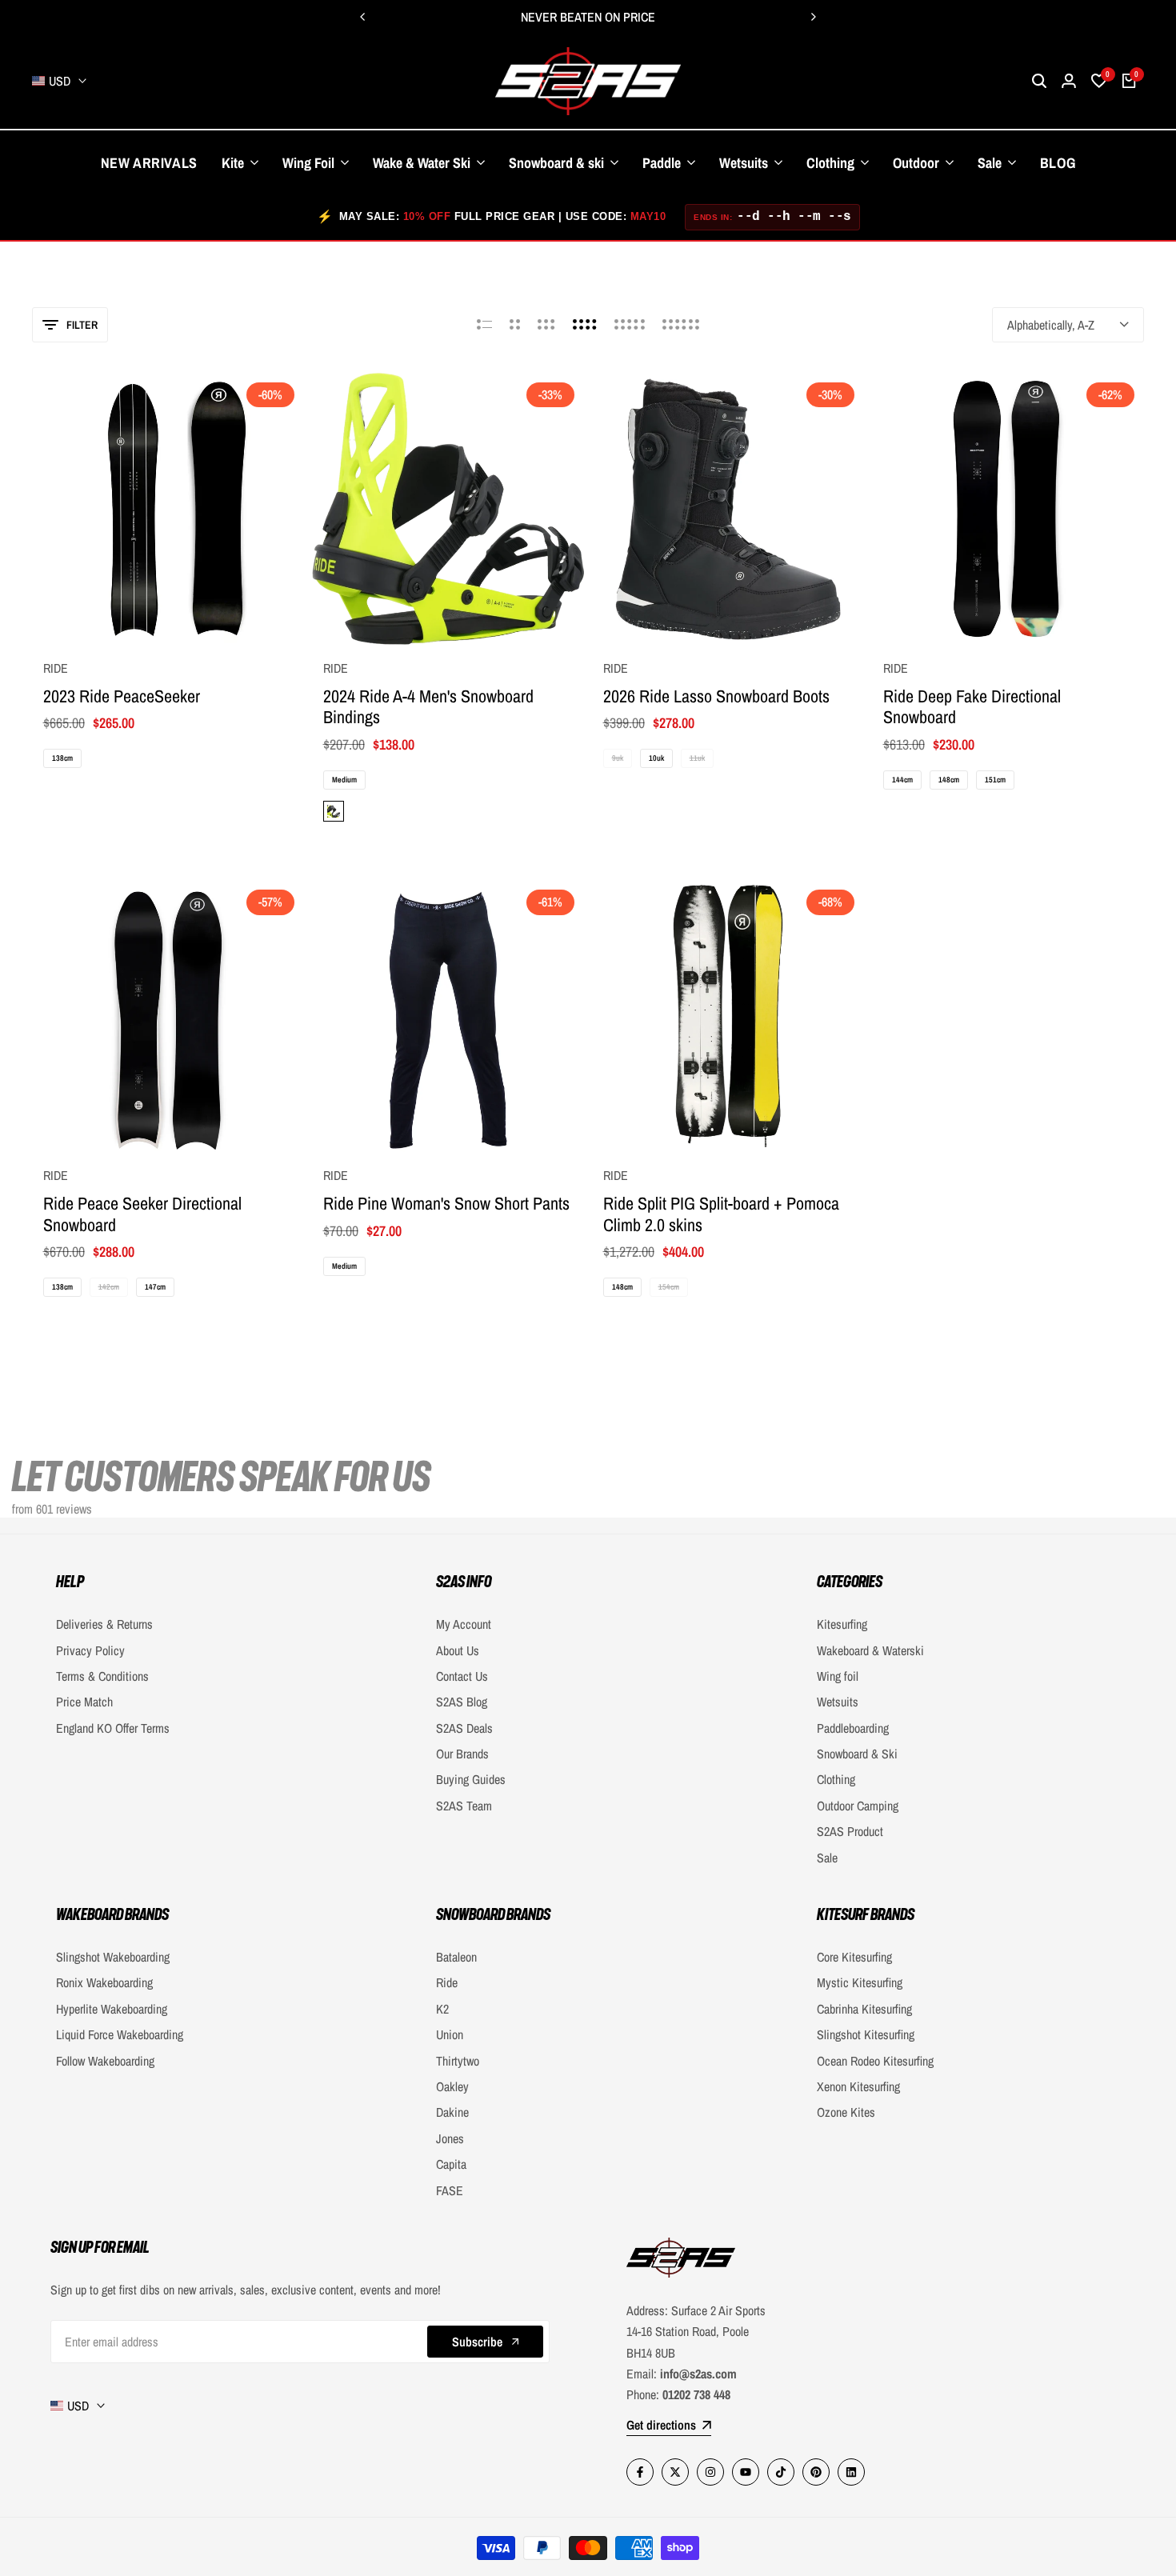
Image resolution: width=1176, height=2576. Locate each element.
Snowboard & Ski (857, 1754)
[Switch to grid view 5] (630, 325)
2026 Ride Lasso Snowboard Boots (716, 696)
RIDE (56, 668)
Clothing (836, 1779)
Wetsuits (838, 1702)
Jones (450, 2138)
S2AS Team (464, 1806)
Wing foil (838, 1676)
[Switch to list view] (484, 325)
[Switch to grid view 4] (585, 325)
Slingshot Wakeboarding (113, 1957)
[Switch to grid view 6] (681, 325)
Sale (827, 1858)
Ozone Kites (846, 2112)
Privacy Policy (90, 1650)
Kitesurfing (842, 1624)
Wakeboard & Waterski (870, 1650)
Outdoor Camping (858, 1806)
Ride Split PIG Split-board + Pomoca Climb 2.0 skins (721, 1214)
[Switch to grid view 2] (515, 325)
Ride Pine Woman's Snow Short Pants (446, 1203)
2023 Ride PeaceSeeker (122, 696)
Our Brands (462, 1754)
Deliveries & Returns (104, 1624)
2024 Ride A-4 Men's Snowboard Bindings (428, 707)
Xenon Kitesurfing (858, 2086)
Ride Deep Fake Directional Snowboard (972, 707)
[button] (168, 615)
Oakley (452, 2086)
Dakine (452, 2112)
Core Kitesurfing (854, 1957)
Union (450, 2034)
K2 (442, 2009)
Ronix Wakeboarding (104, 1982)
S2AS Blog (462, 1702)
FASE (450, 2190)
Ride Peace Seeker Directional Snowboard (142, 1214)
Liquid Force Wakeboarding (120, 2034)
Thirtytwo (458, 2061)
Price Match (84, 1702)
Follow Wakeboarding (105, 2061)
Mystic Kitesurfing (860, 1982)
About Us (458, 1650)
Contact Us (462, 1676)
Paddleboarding (853, 1728)
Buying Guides (471, 1779)
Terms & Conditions (102, 1676)
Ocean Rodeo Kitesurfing (875, 2061)
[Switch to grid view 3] (546, 325)
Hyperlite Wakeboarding (112, 2009)
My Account (464, 1624)
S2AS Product (850, 1831)
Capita (451, 2164)
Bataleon (456, 1957)
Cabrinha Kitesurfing (864, 2009)
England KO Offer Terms (113, 1728)
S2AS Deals (464, 1728)
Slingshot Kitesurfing (866, 2034)
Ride (447, 1982)
